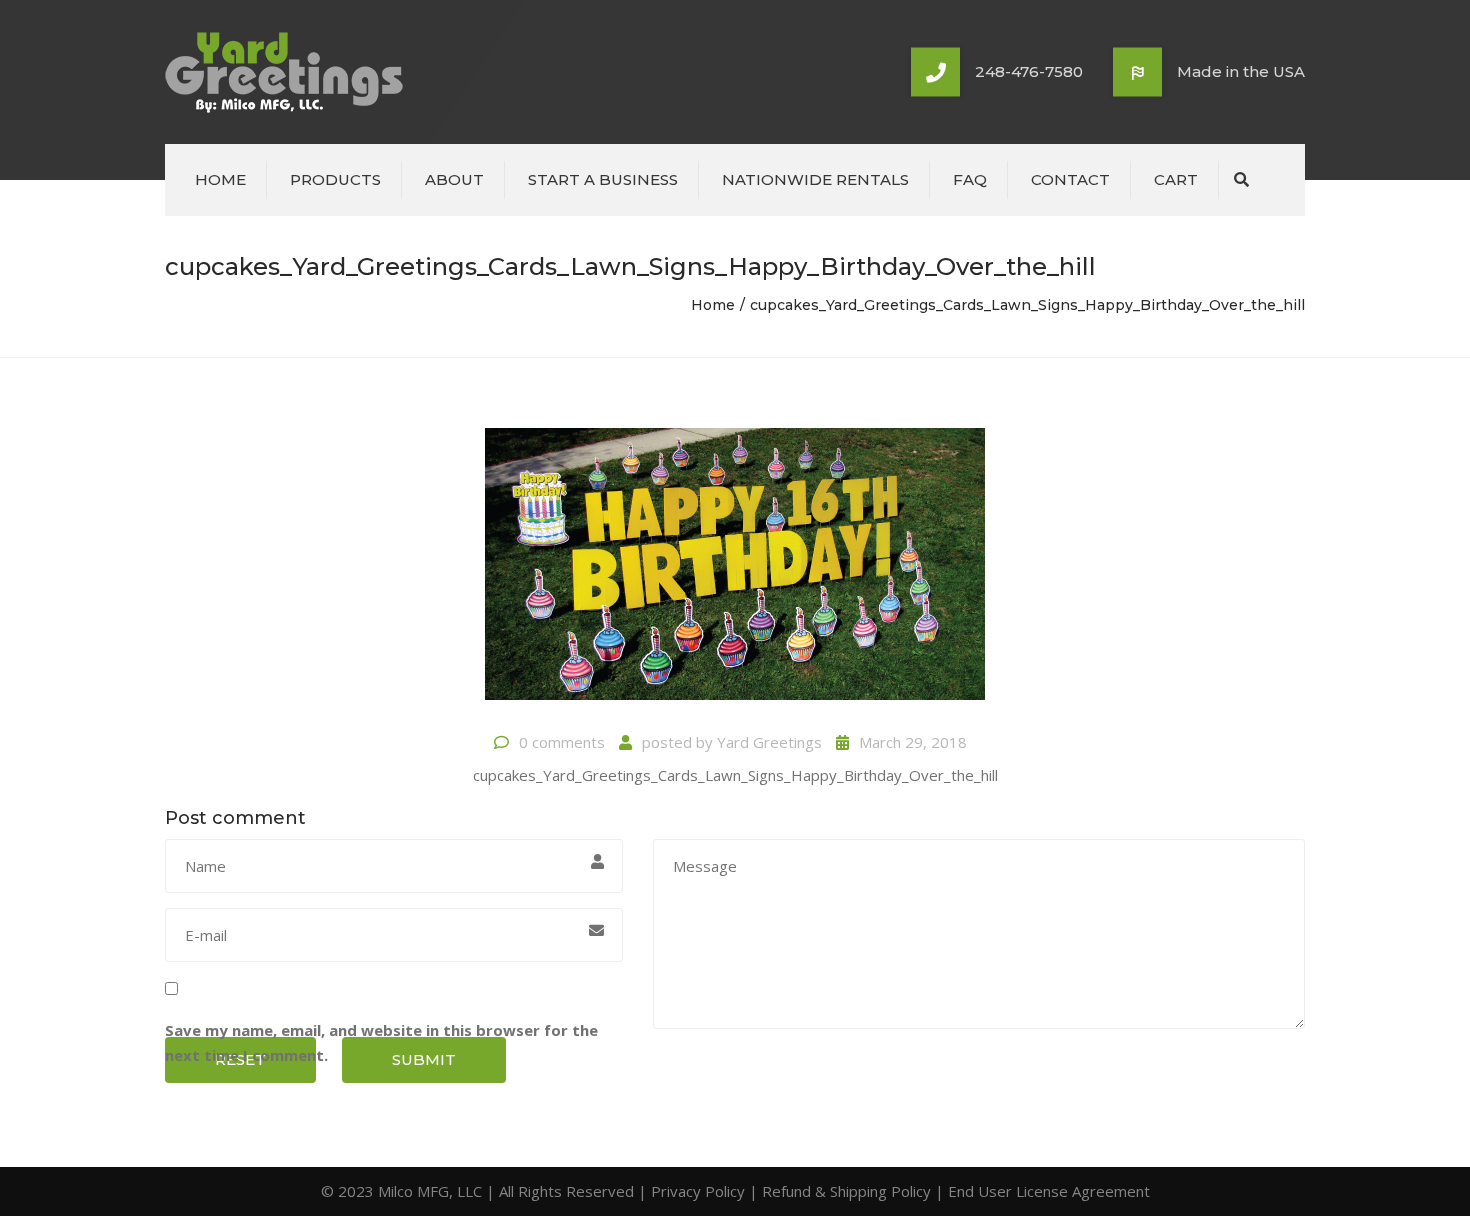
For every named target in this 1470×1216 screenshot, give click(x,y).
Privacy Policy (698, 1191)
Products (335, 179)
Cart (1176, 179)
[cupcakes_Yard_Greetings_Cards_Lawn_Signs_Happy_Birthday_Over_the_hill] (735, 572)
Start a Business (603, 179)
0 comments (562, 742)
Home (220, 179)
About (454, 179)
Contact (1070, 179)
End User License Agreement (1049, 1191)
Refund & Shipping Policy (846, 1191)
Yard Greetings (769, 742)
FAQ (970, 179)
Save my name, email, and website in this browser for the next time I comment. (381, 1043)
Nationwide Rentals (815, 179)
